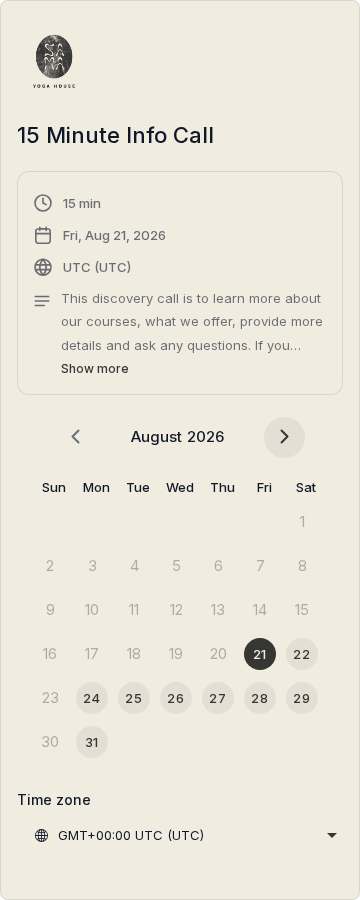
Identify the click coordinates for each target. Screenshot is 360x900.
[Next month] (284, 437)
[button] (180, 286)
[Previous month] (75, 437)
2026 (205, 436)
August (156, 436)
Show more (95, 368)
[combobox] (185, 835)
